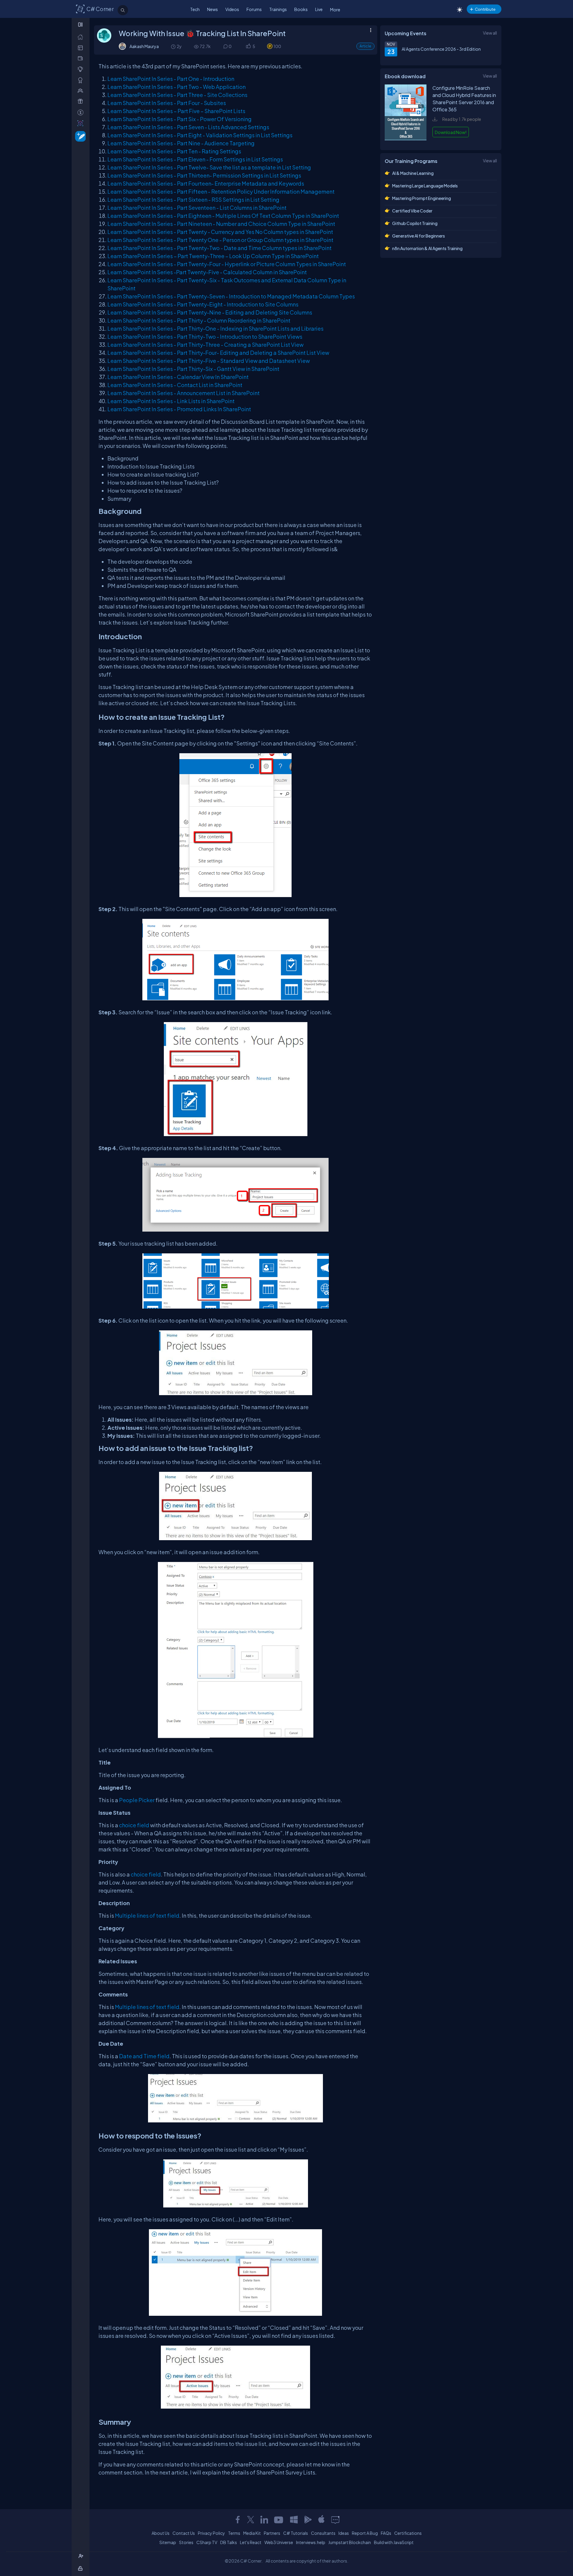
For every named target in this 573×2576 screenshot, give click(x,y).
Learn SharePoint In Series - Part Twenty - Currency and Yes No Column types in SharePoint (220, 232)
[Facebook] (238, 2520)
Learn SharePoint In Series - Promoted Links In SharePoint (179, 409)
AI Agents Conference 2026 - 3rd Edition (441, 49)
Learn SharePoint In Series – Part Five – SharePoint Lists (176, 111)
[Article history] (174, 46)
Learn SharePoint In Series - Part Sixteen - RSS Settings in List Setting (193, 199)
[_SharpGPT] (82, 123)
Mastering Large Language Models (425, 186)
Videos (232, 9)
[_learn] (82, 69)
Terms (234, 2533)
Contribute (485, 9)
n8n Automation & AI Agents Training (427, 248)
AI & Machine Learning (413, 173)
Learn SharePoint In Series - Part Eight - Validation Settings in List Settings (200, 135)
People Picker (137, 1800)
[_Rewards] (82, 112)
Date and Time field (144, 2056)
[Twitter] (251, 2520)
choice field (134, 1825)
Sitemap (168, 2542)
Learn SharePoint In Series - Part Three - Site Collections (177, 95)
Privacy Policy (211, 2533)
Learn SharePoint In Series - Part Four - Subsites (167, 103)
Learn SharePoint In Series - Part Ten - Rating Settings (174, 151)
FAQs (386, 2533)
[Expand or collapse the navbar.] (81, 24)
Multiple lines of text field (147, 1915)
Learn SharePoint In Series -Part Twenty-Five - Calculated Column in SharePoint (207, 272)
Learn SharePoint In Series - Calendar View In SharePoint (178, 377)
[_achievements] (82, 80)
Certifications (408, 2533)
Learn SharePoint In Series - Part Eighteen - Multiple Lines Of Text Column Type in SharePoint (223, 216)
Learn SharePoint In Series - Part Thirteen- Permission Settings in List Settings (204, 175)
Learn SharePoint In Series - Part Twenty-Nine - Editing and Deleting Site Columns (210, 312)
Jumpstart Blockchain (350, 2542)
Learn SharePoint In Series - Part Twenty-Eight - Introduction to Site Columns (203, 304)
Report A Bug (365, 2533)
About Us (161, 2533)
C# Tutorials (296, 2533)
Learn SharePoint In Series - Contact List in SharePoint (175, 385)
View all (490, 33)
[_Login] (81, 2568)
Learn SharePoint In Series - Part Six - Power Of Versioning (180, 119)
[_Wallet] (82, 58)
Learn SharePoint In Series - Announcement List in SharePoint (184, 393)
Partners (272, 2533)
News (212, 9)
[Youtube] (279, 2520)
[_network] (82, 91)
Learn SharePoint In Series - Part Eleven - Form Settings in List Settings (195, 159)
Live (319, 9)
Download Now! (451, 132)
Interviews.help (311, 2542)
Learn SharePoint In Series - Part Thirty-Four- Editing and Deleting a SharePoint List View (218, 353)
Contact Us (184, 2533)
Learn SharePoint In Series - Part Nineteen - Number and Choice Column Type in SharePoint (221, 224)
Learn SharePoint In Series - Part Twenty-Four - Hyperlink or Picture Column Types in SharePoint (227, 264)
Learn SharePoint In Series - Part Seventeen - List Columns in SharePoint (197, 208)
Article (365, 46)
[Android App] (308, 2520)
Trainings (278, 9)
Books (301, 9)
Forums (254, 9)
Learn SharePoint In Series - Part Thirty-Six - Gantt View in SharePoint (193, 369)
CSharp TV (207, 2542)
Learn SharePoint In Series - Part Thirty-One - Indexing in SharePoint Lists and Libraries (215, 328)
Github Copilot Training (415, 223)
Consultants (323, 2533)
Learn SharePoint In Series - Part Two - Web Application (177, 87)
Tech (195, 9)
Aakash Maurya (144, 46)
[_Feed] (82, 37)
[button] (248, 46)
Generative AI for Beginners (419, 236)
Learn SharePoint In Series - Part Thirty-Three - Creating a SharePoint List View (205, 345)
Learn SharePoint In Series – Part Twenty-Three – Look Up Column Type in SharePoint (213, 256)
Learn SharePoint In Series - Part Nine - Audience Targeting (181, 143)
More (335, 10)
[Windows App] (294, 2520)
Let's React (251, 2542)
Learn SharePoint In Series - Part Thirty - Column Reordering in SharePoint (199, 320)
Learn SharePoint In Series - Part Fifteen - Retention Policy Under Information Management (221, 191)
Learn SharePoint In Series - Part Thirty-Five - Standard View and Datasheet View (209, 361)
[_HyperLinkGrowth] (79, 136)
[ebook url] (406, 139)
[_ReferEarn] (82, 101)
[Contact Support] (335, 2520)
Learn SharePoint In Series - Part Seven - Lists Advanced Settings (188, 127)
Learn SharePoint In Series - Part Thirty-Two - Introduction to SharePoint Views (205, 336)
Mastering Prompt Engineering (422, 198)
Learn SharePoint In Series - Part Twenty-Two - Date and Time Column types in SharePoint (220, 248)
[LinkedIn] (264, 2520)
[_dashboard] (82, 48)
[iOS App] (321, 2520)
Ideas (344, 2533)
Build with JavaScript (394, 2542)
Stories (186, 2542)
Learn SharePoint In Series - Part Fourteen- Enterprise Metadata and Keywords (206, 183)
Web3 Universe (279, 2542)
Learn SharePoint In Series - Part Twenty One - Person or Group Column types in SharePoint (220, 240)
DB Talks (229, 2542)
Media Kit (252, 2533)
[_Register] (82, 2556)
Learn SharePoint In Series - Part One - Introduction (171, 79)
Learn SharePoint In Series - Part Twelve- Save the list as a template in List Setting (209, 167)
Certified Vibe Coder (412, 211)
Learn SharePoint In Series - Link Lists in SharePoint (171, 401)
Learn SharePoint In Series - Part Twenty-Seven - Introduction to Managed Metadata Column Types (231, 296)
